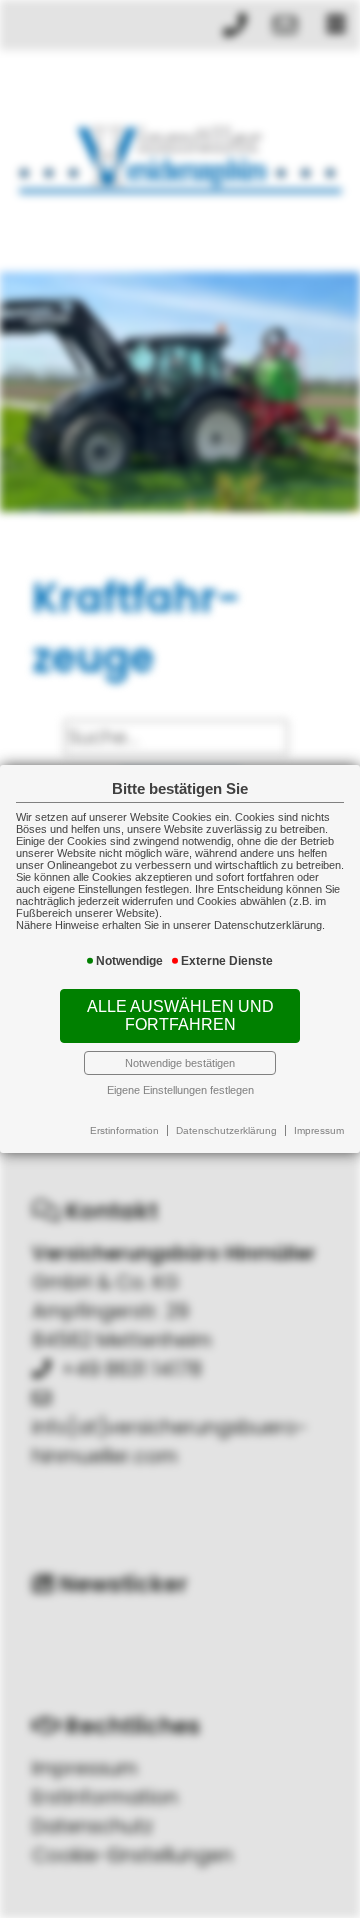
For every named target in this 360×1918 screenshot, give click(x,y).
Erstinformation (124, 1130)
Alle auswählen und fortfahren (180, 1015)
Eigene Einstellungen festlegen (180, 1090)
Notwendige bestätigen (180, 1063)
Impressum (319, 1130)
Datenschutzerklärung (226, 1130)
